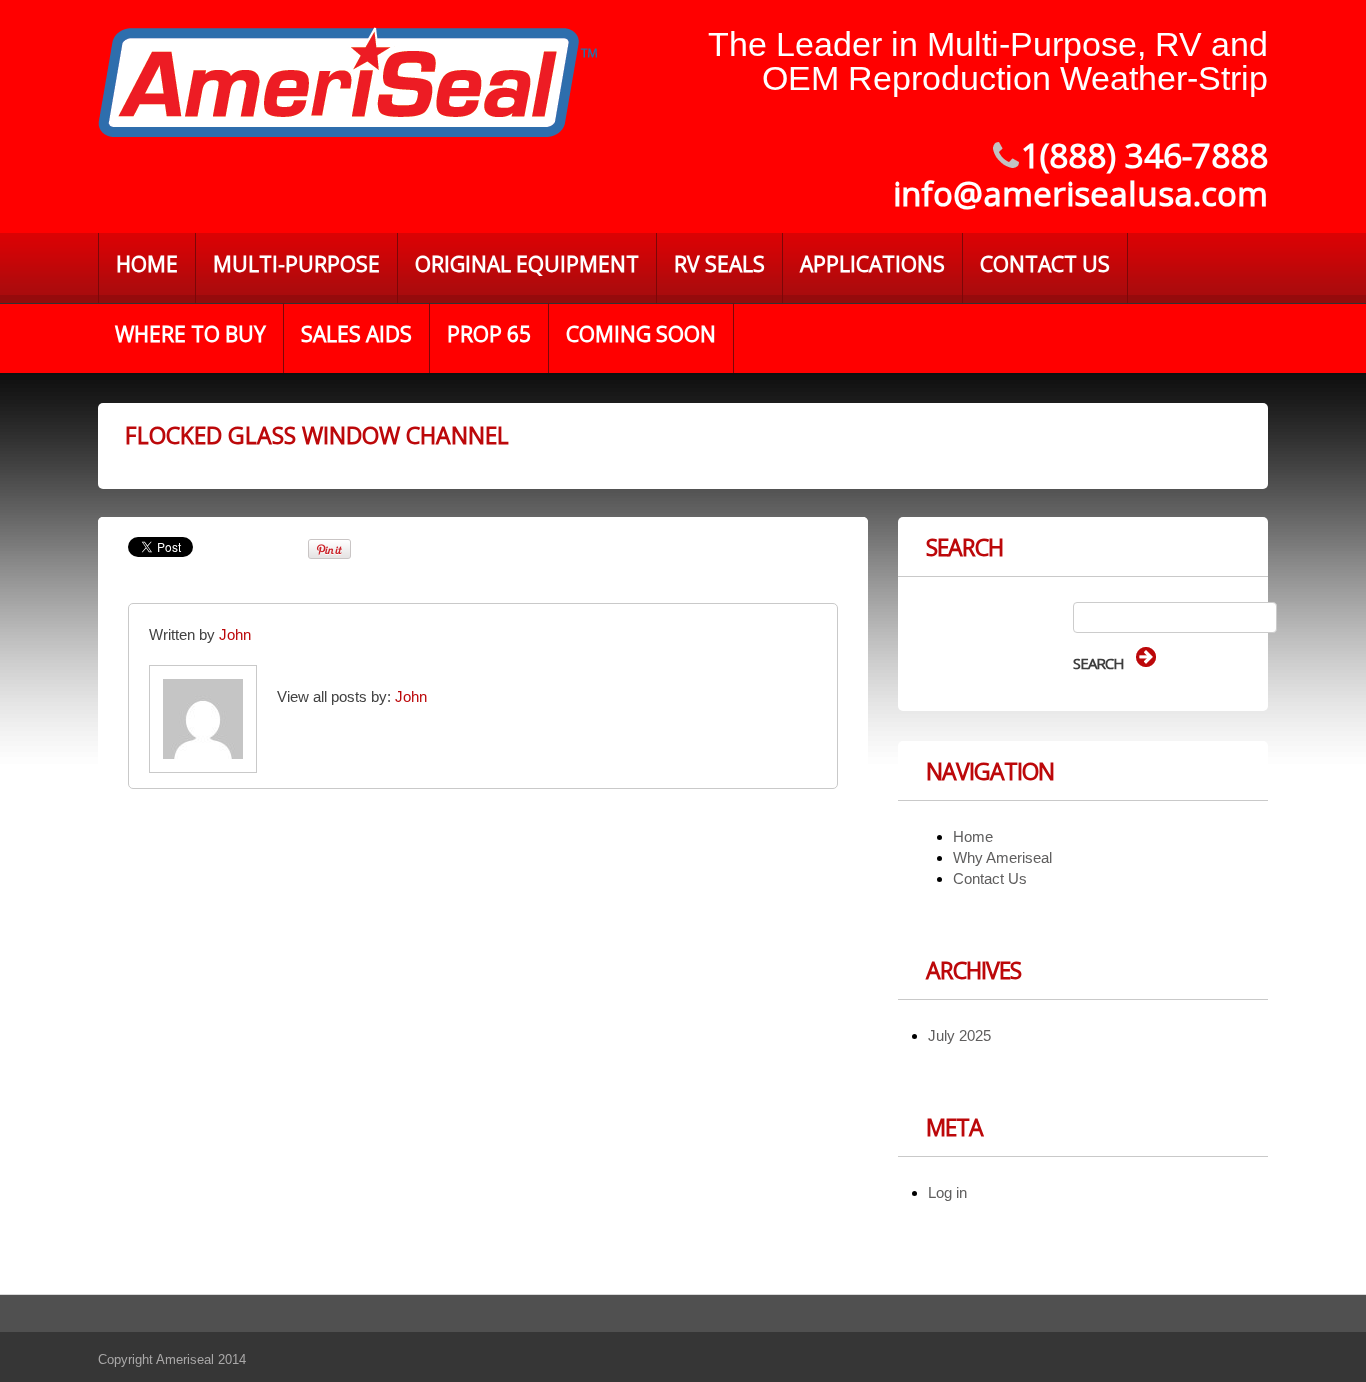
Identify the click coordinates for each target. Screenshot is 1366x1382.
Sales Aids (356, 334)
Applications (872, 264)
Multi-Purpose (296, 264)
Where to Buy (190, 334)
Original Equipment (527, 264)
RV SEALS (719, 264)
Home (147, 264)
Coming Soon (641, 334)
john (235, 634)
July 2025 (959, 1035)
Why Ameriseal (1002, 857)
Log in (947, 1192)
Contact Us (1045, 264)
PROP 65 (489, 334)
